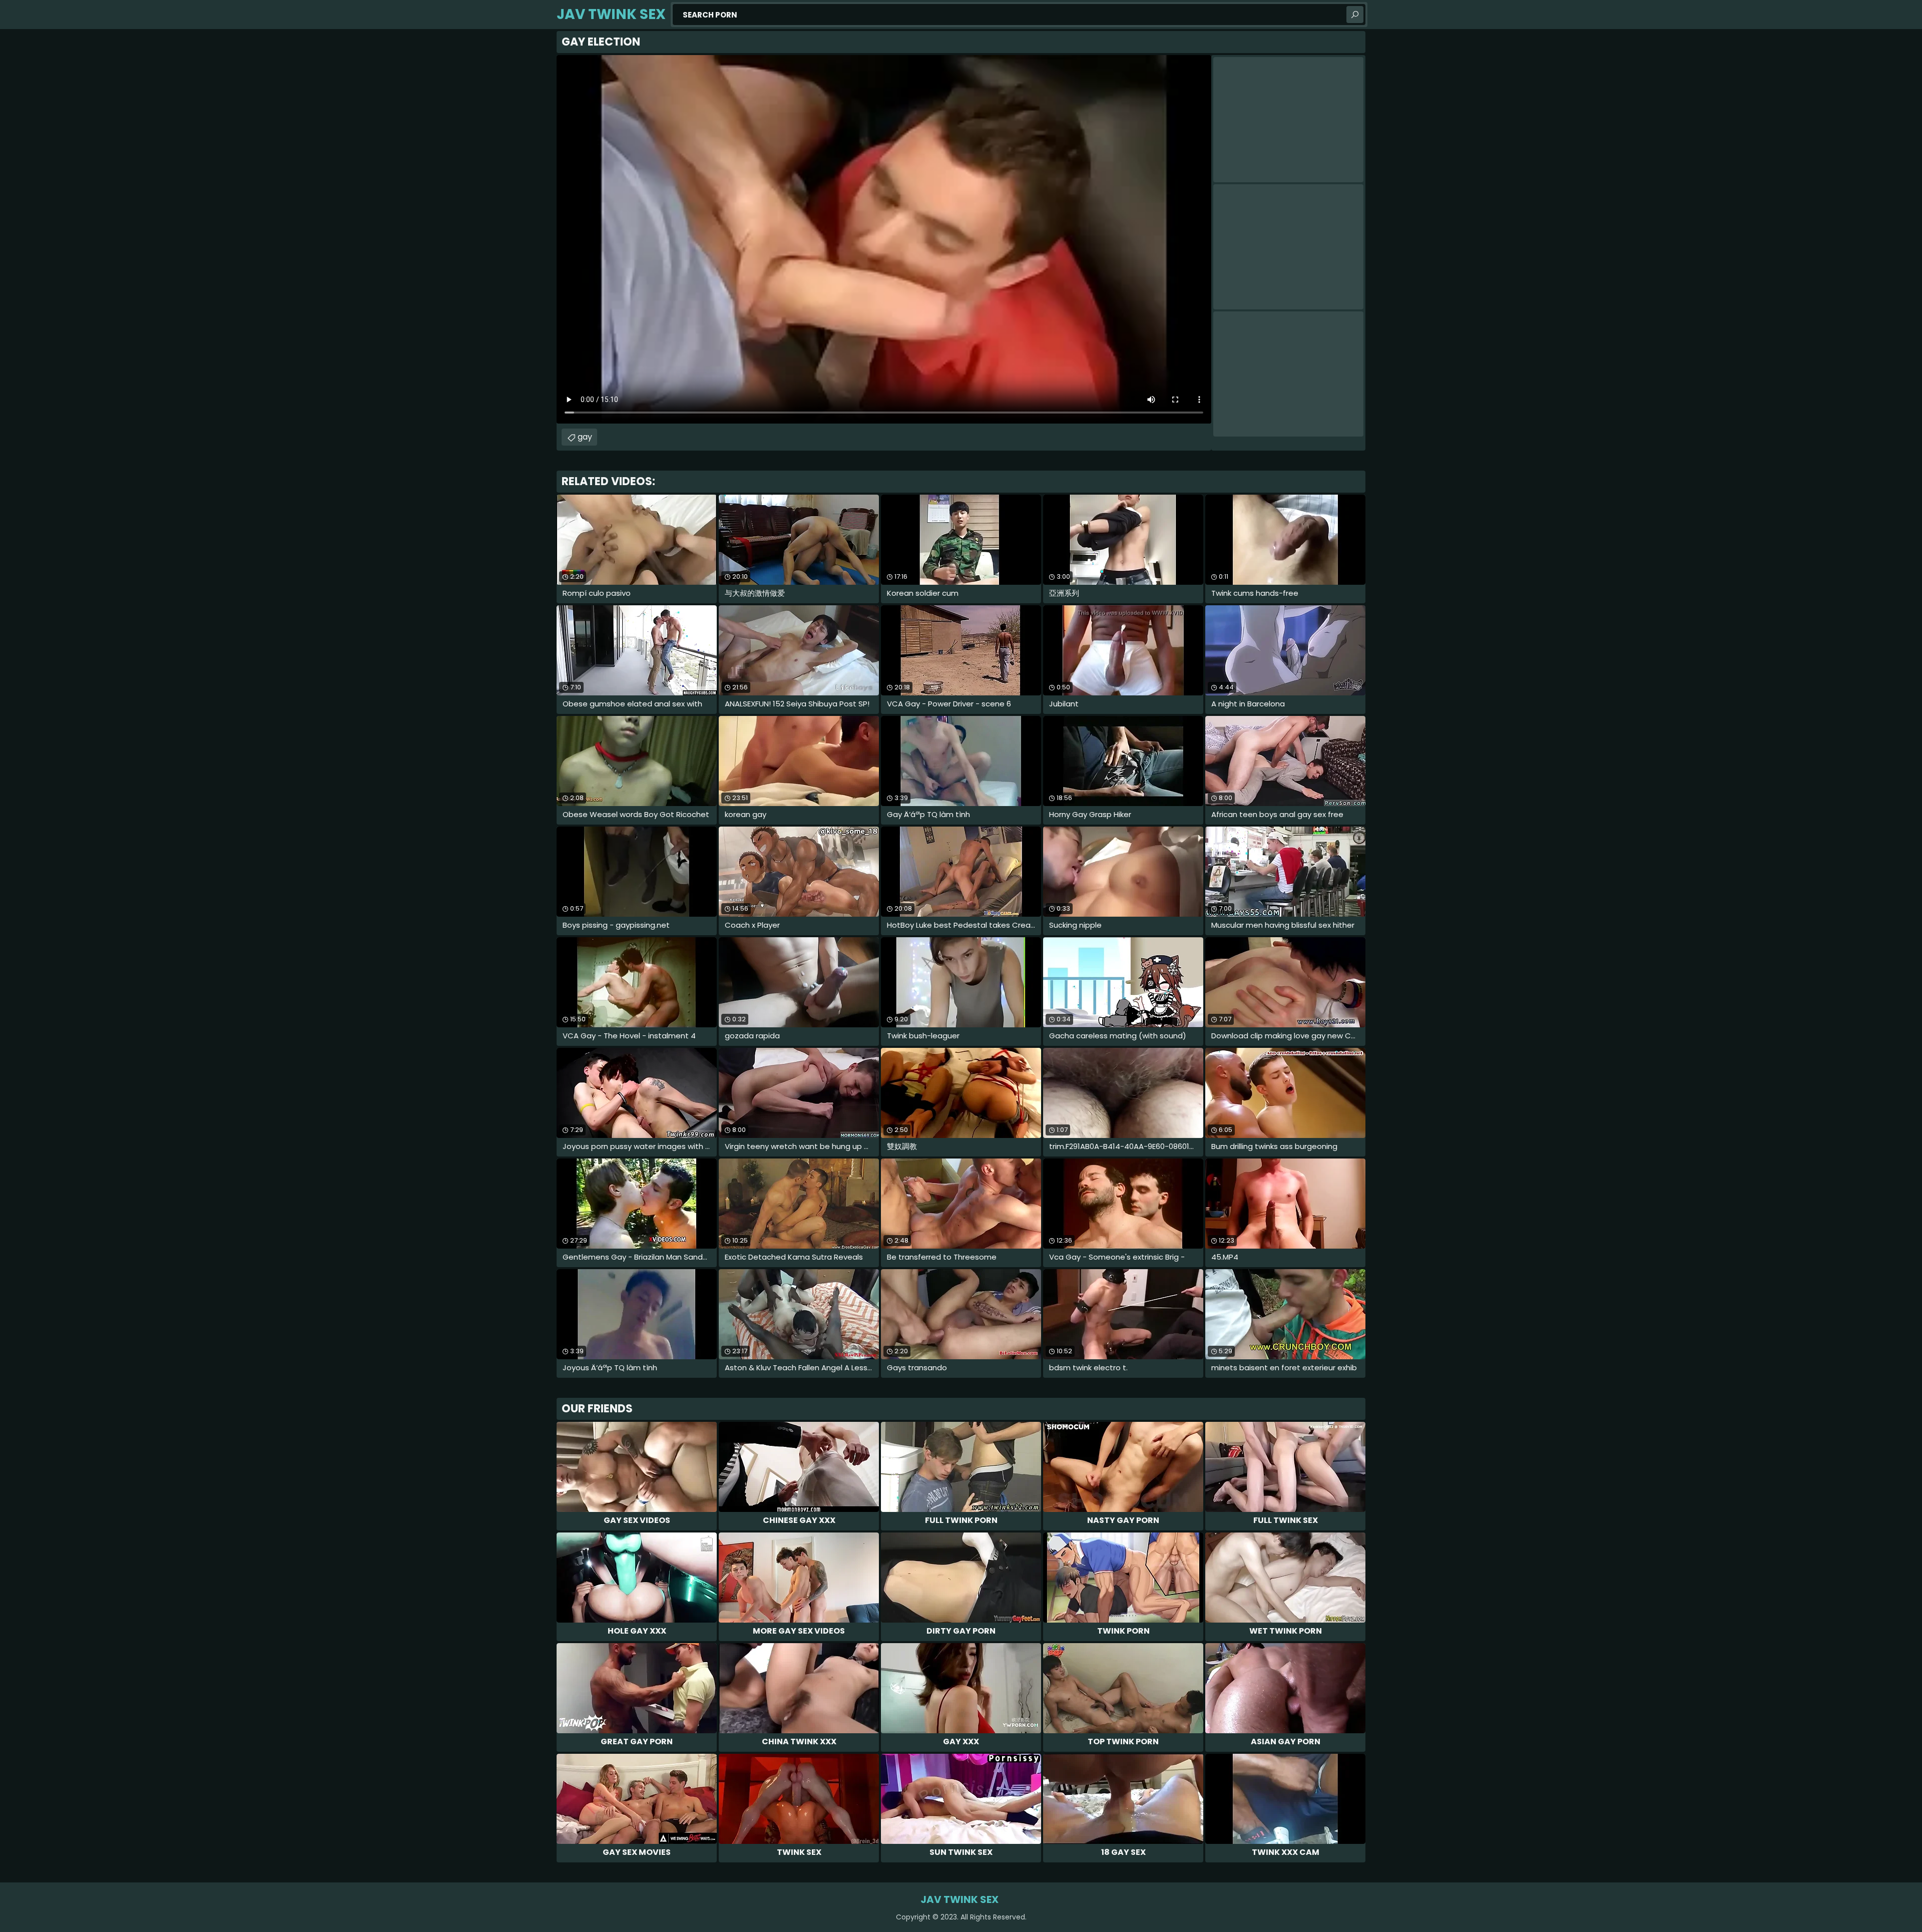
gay (585, 437)
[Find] (1355, 15)
